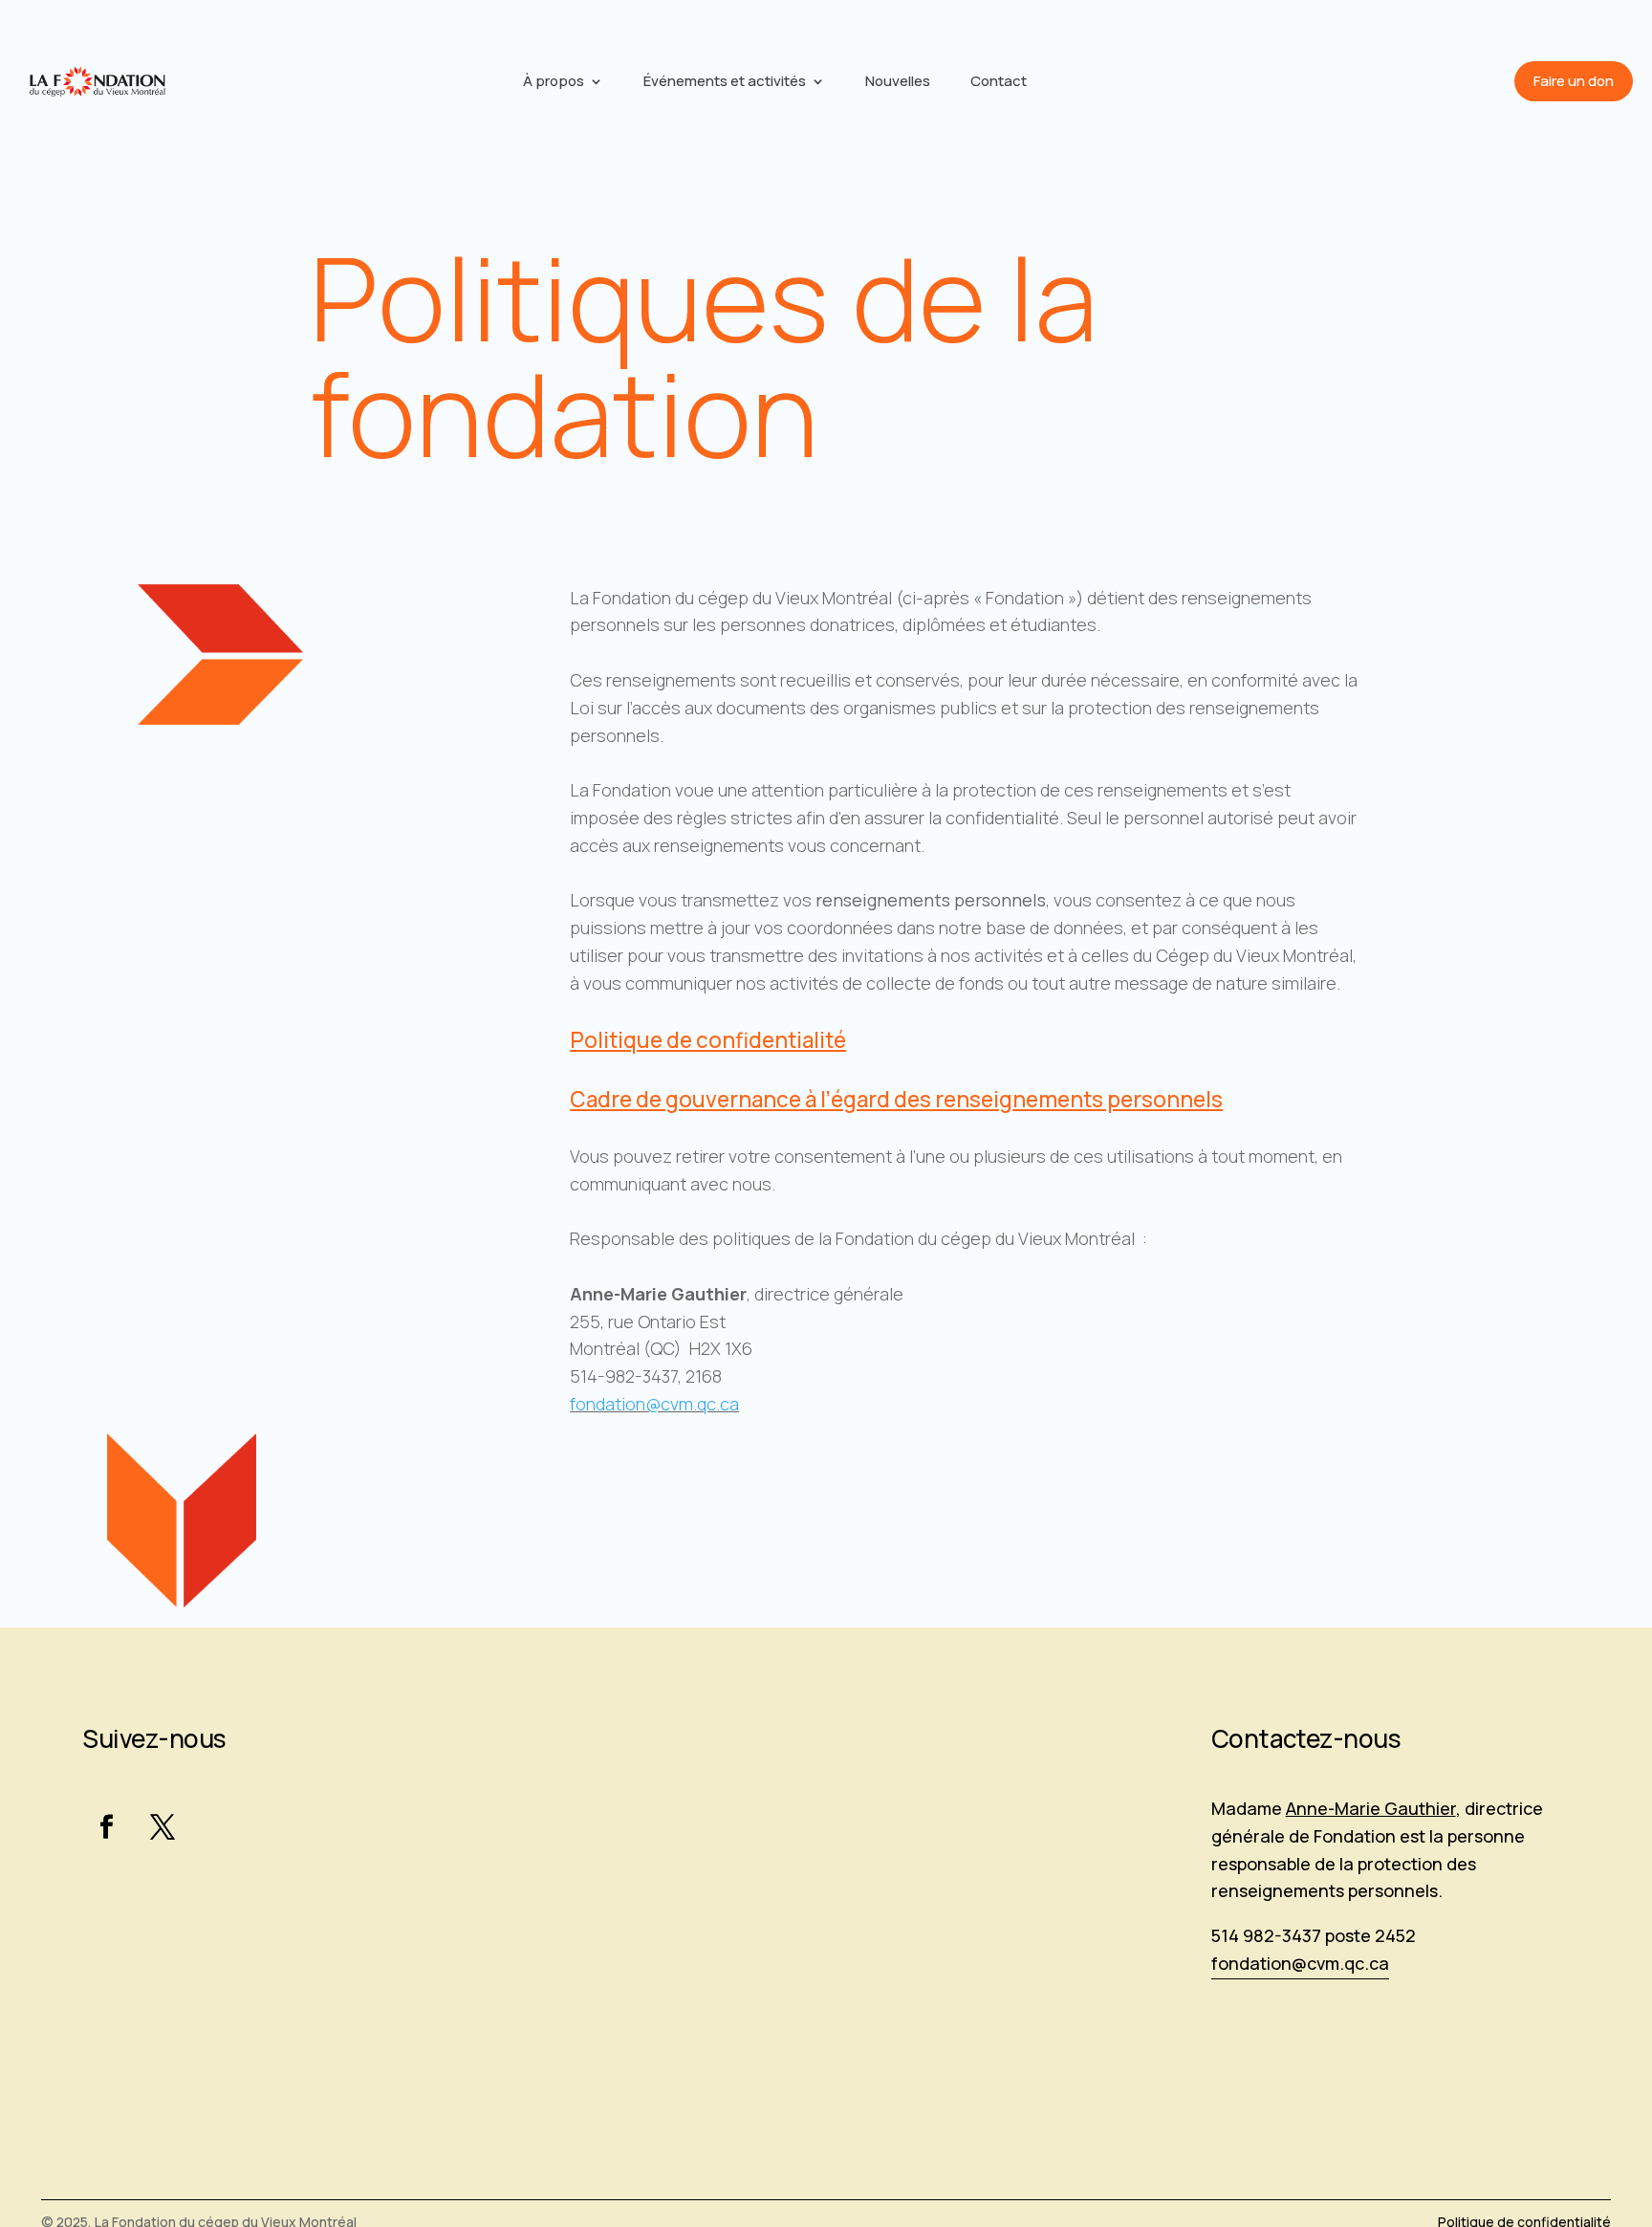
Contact (999, 83)
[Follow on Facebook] (106, 1827)
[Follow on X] (163, 1827)
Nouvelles (898, 83)
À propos (554, 83)
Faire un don (1574, 81)
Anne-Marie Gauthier (1371, 1808)
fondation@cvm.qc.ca (654, 1404)
